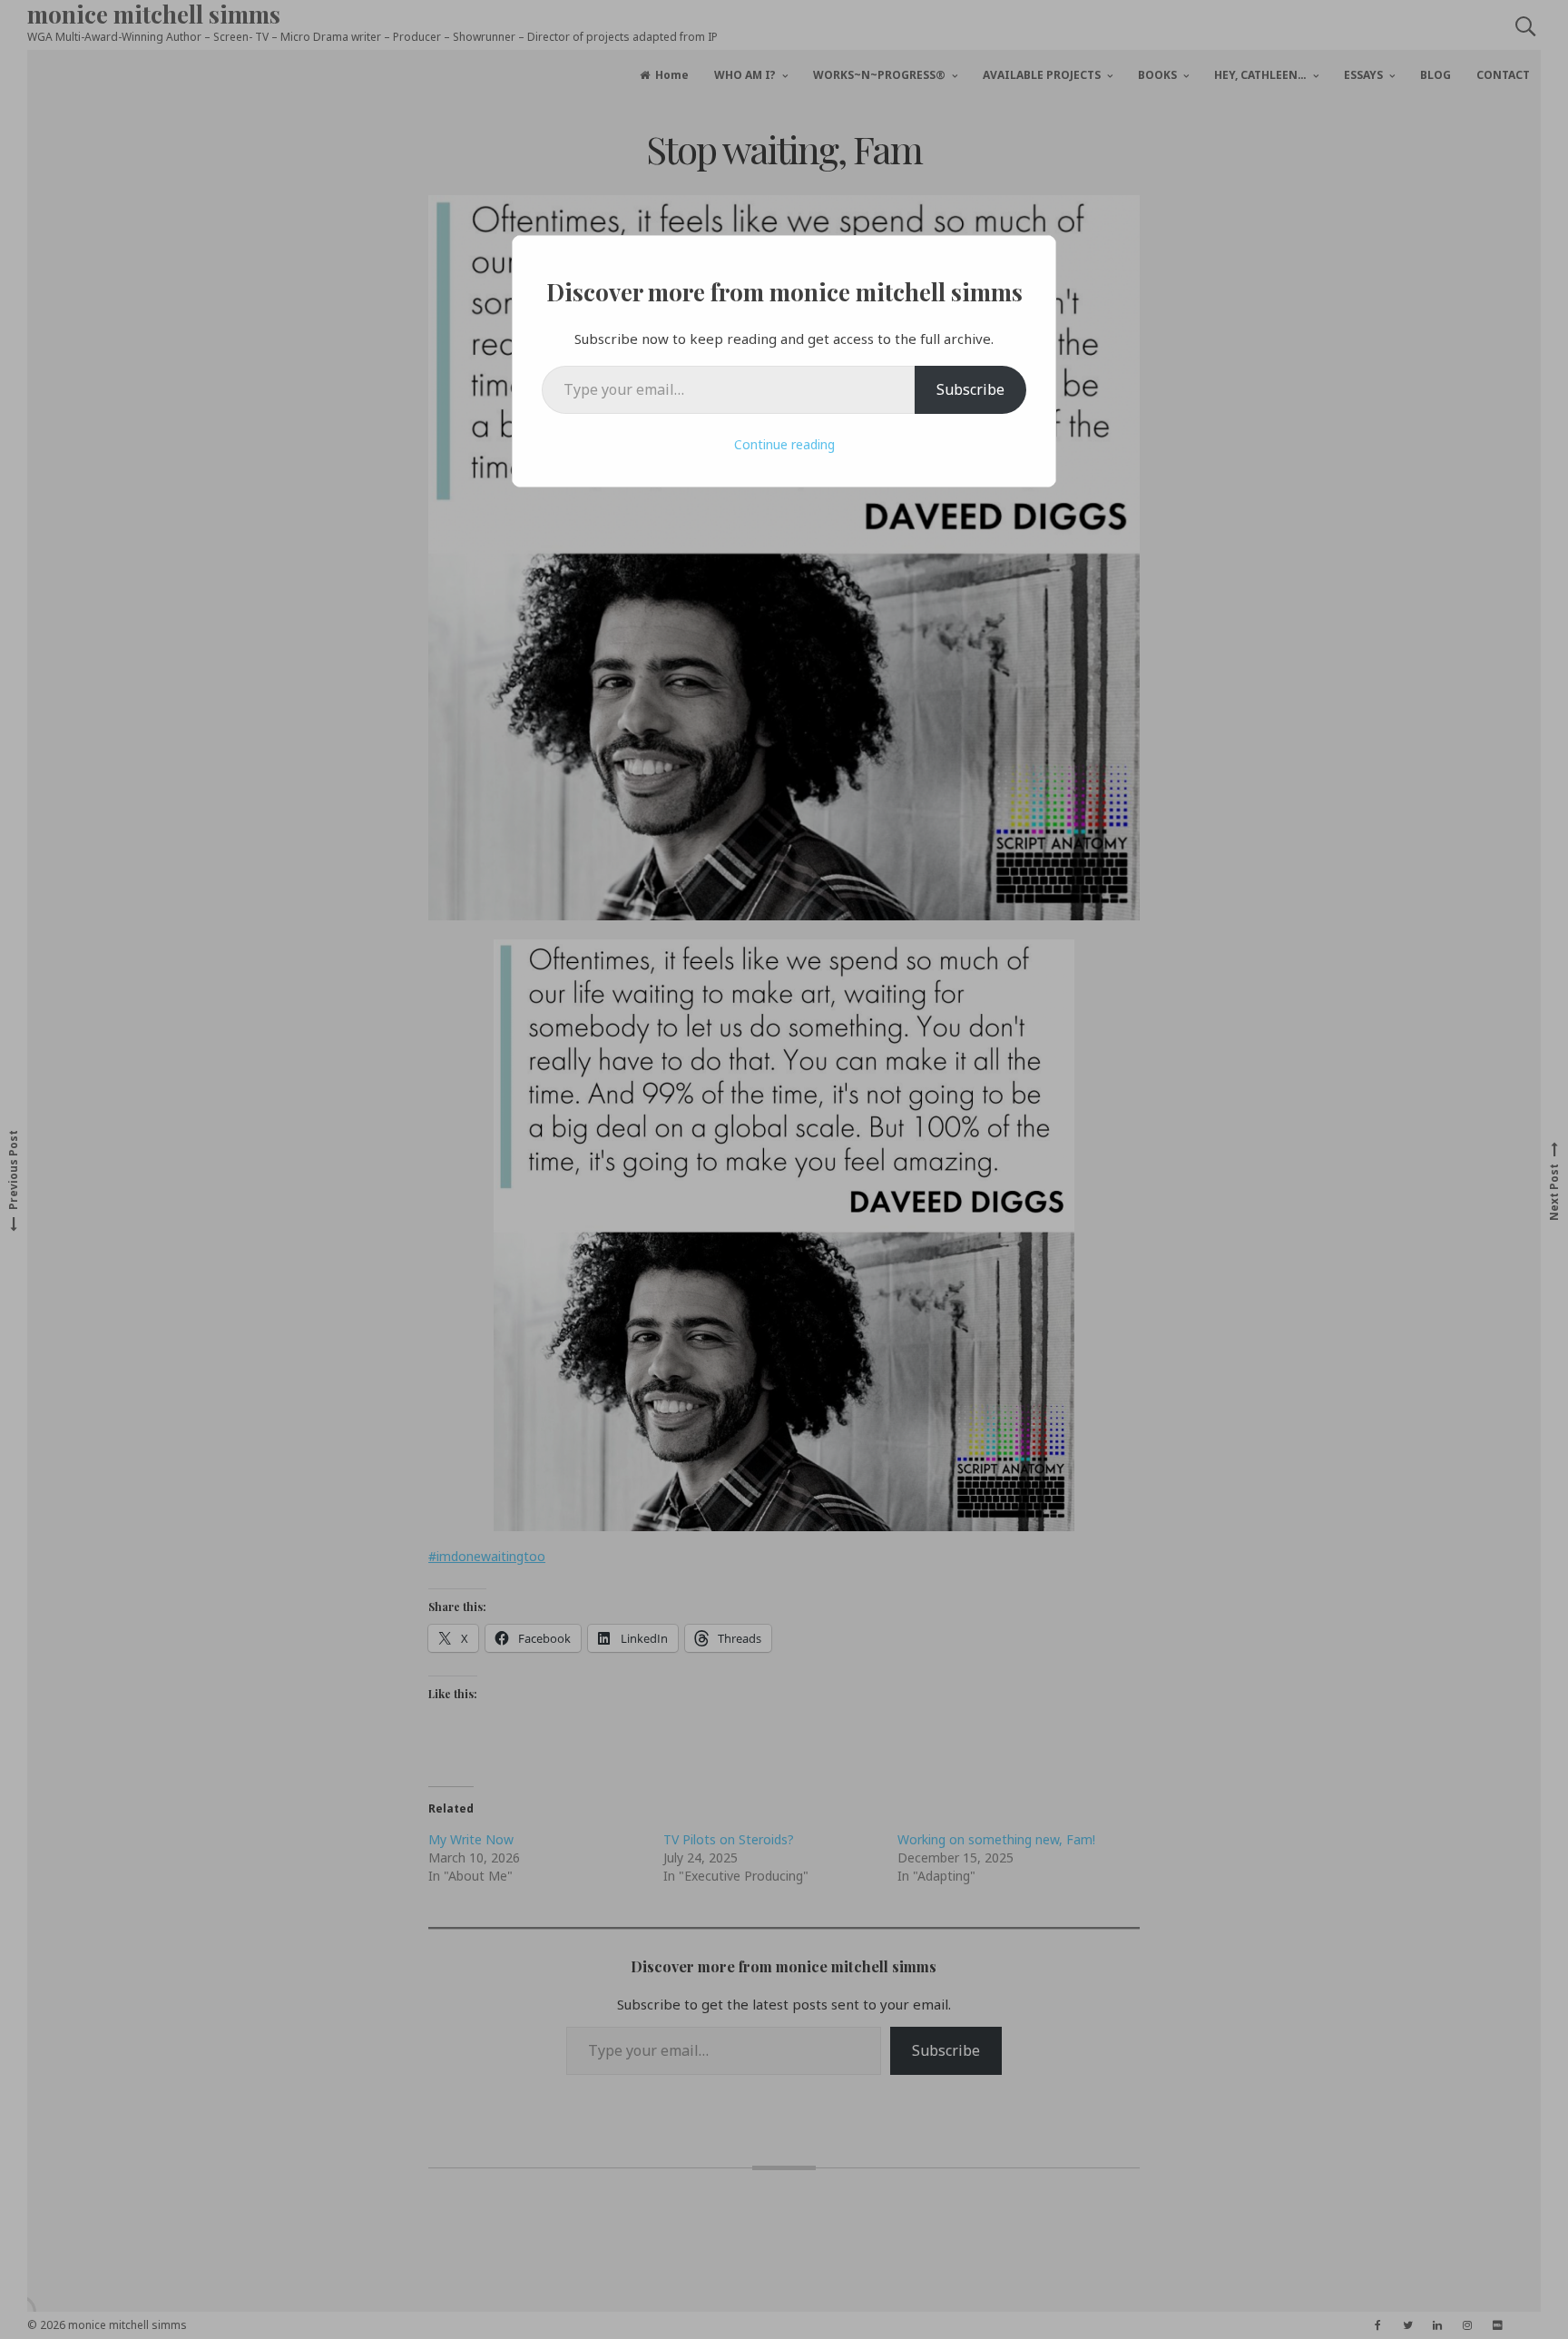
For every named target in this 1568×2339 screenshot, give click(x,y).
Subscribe (970, 389)
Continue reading (784, 444)
